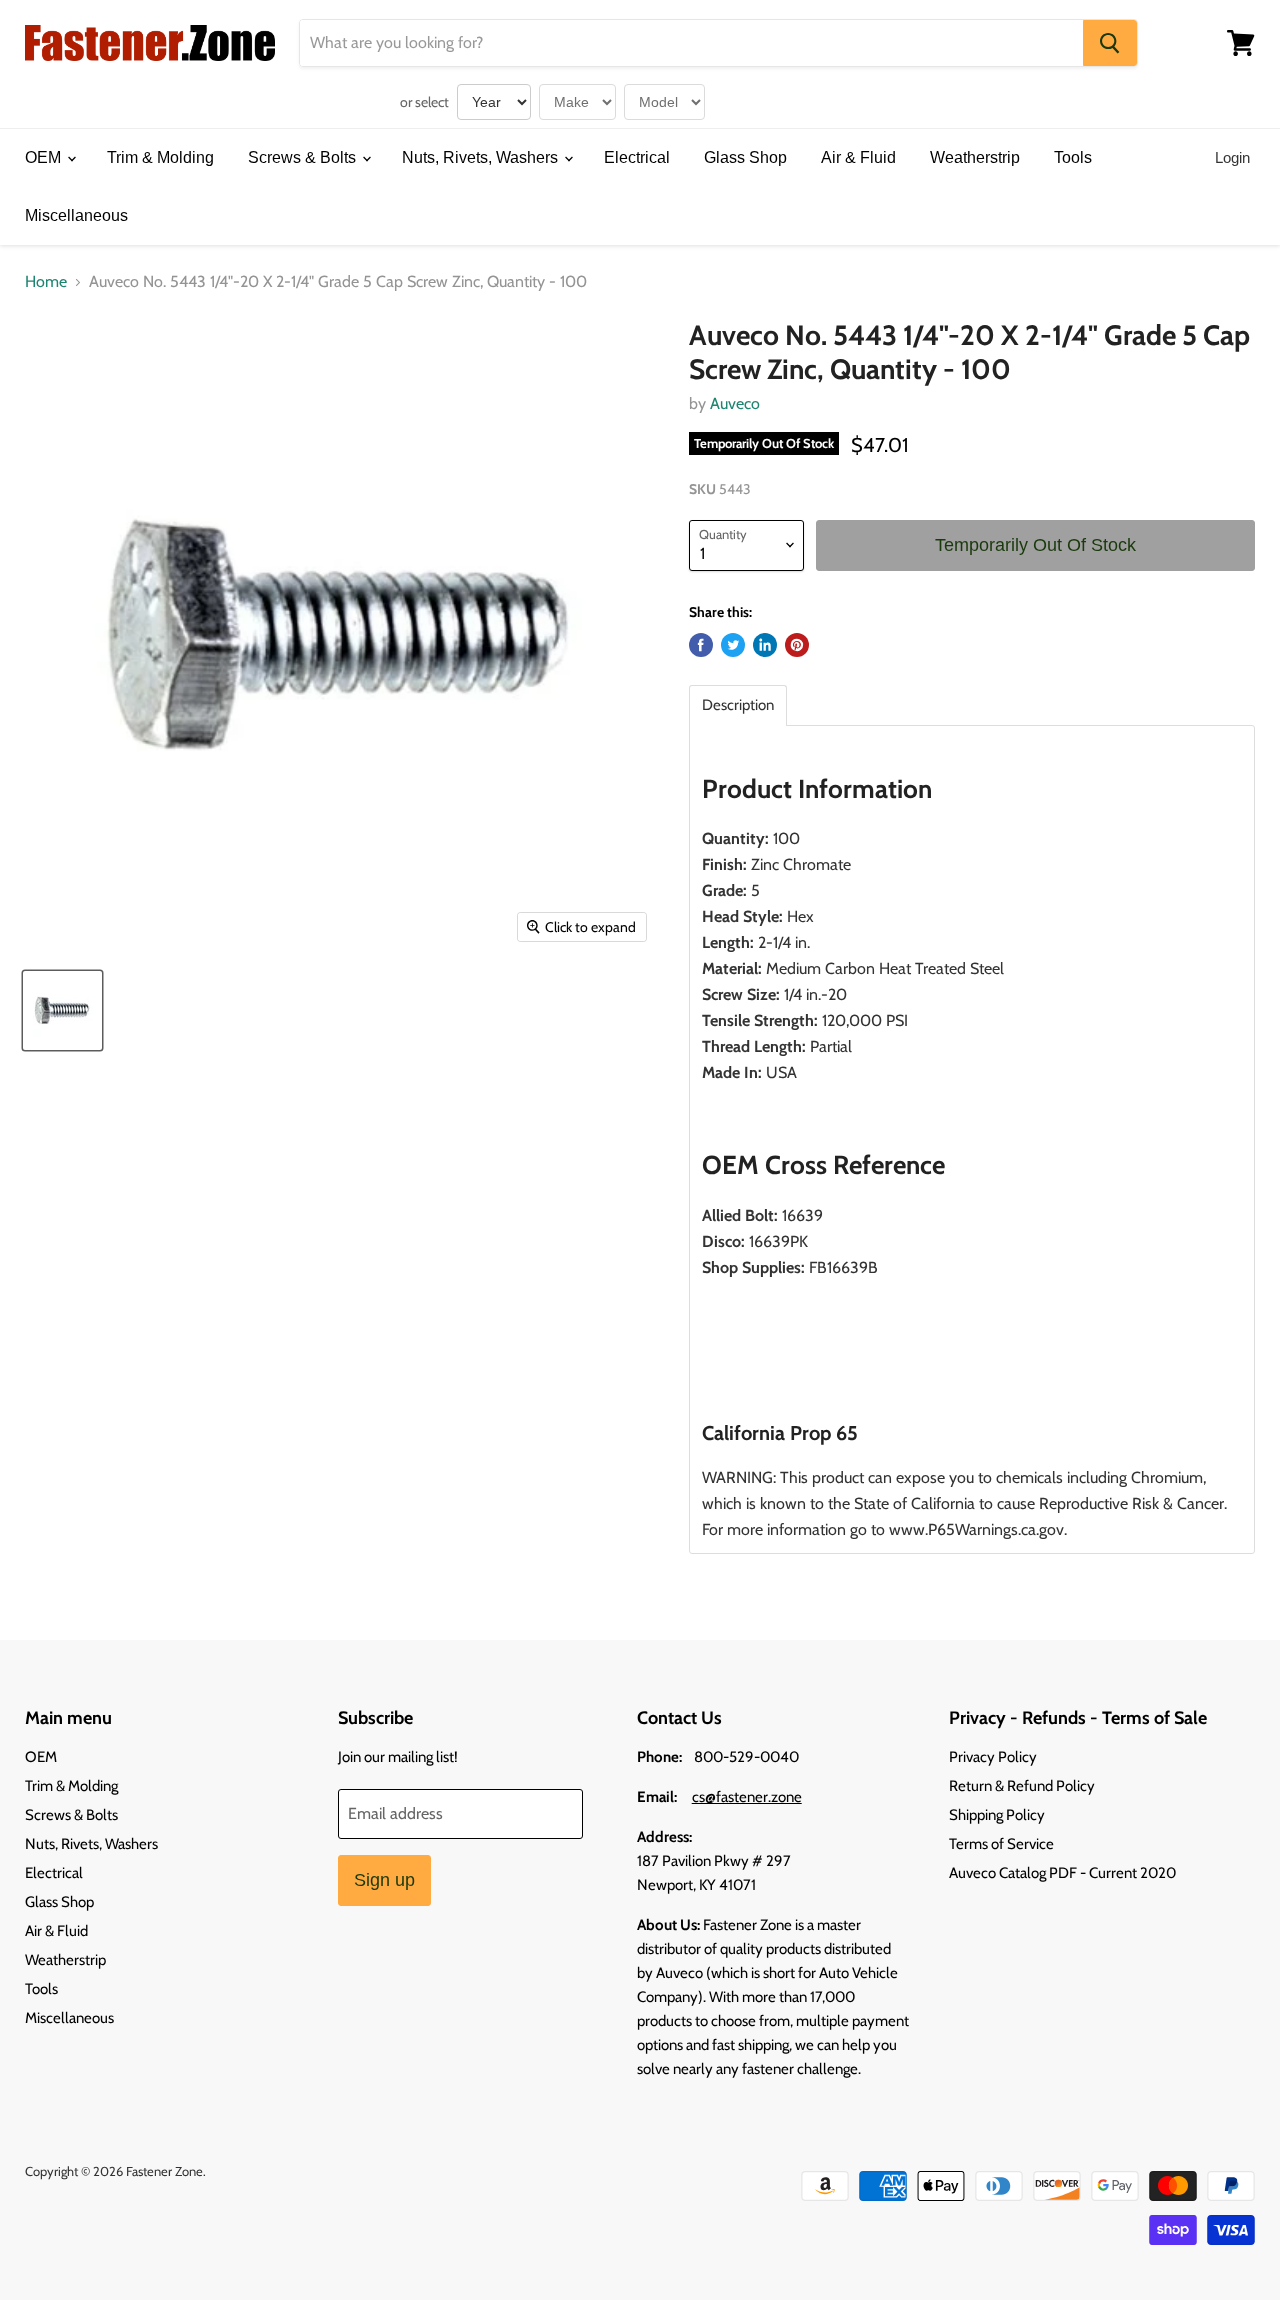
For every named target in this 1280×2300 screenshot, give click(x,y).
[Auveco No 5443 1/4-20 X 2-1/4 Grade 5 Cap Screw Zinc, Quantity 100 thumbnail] (62, 1010)
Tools (1073, 157)
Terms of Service (1001, 1844)
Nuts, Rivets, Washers (482, 157)
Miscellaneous (76, 215)
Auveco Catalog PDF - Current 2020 (1062, 1873)
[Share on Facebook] (701, 645)
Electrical (637, 157)
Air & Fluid (858, 157)
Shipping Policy (997, 1815)
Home (46, 282)
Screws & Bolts (304, 157)
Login (1232, 157)
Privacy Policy (993, 1757)
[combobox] (691, 43)
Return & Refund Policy (1022, 1786)
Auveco (735, 403)
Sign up (384, 1880)
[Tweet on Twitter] (733, 645)
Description (738, 705)
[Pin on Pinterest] (797, 645)
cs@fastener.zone (747, 1797)
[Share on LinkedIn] (765, 645)
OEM (45, 157)
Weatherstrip (975, 157)
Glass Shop (745, 157)
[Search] (1110, 43)
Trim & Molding (160, 157)
